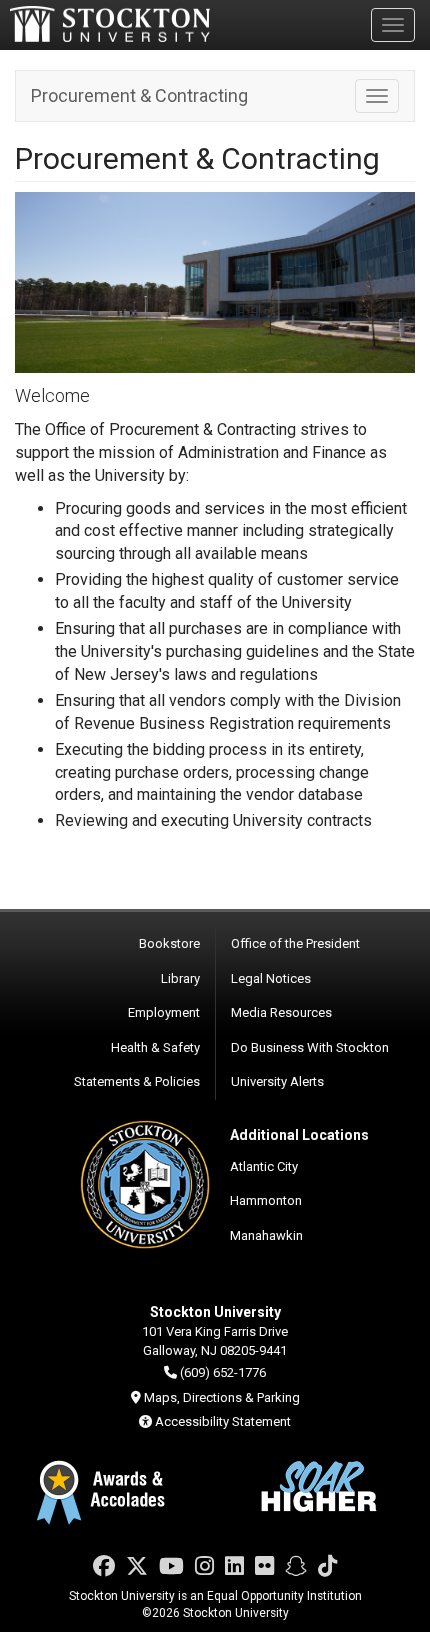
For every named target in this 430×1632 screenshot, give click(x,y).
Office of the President (295, 943)
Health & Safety (155, 1047)
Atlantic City (264, 1166)
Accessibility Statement (223, 1421)
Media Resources (281, 1012)
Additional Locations (299, 1135)
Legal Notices (271, 978)
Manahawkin (266, 1235)
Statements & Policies (137, 1081)
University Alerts (277, 1081)
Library (180, 978)
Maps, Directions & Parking (222, 1397)
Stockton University (110, 24)
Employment (164, 1012)
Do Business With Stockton (310, 1047)
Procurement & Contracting (139, 95)
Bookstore (169, 943)
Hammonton (266, 1200)
